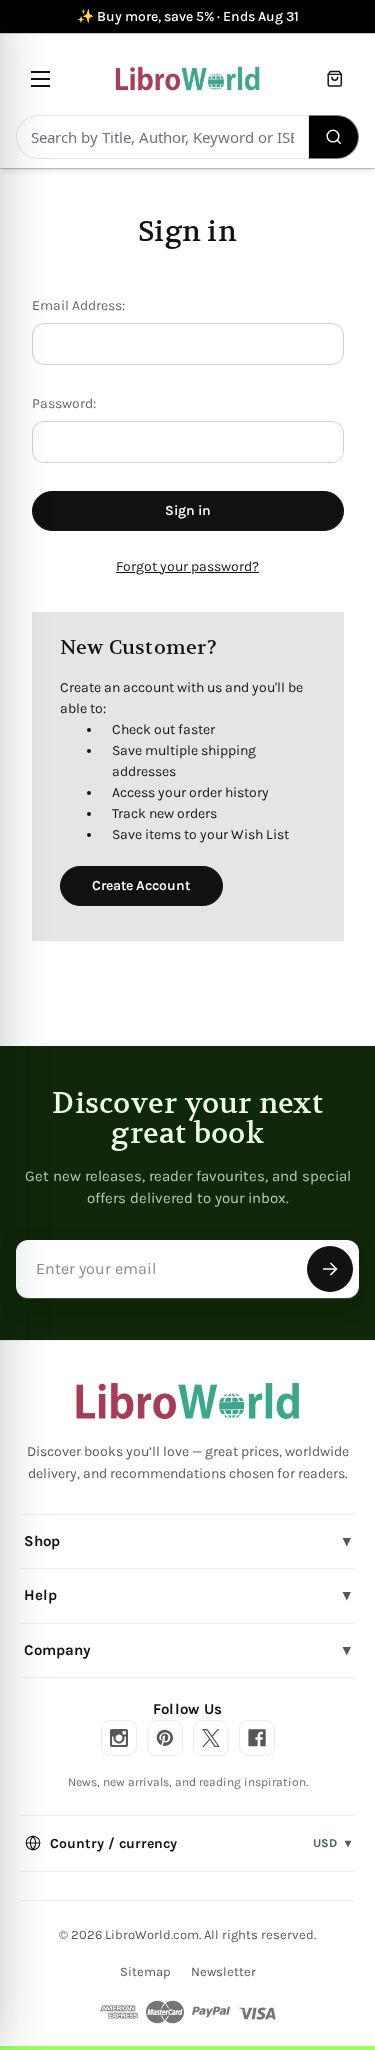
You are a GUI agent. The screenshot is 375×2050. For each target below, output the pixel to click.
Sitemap (145, 1971)
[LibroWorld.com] (187, 1401)
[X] (211, 1738)
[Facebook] (257, 1738)
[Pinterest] (165, 1738)
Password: (64, 403)
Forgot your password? (187, 566)
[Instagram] (119, 1738)
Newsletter (223, 1971)
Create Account (141, 885)
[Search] (334, 137)
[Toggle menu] (40, 78)
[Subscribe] (330, 1269)
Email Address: (78, 305)
